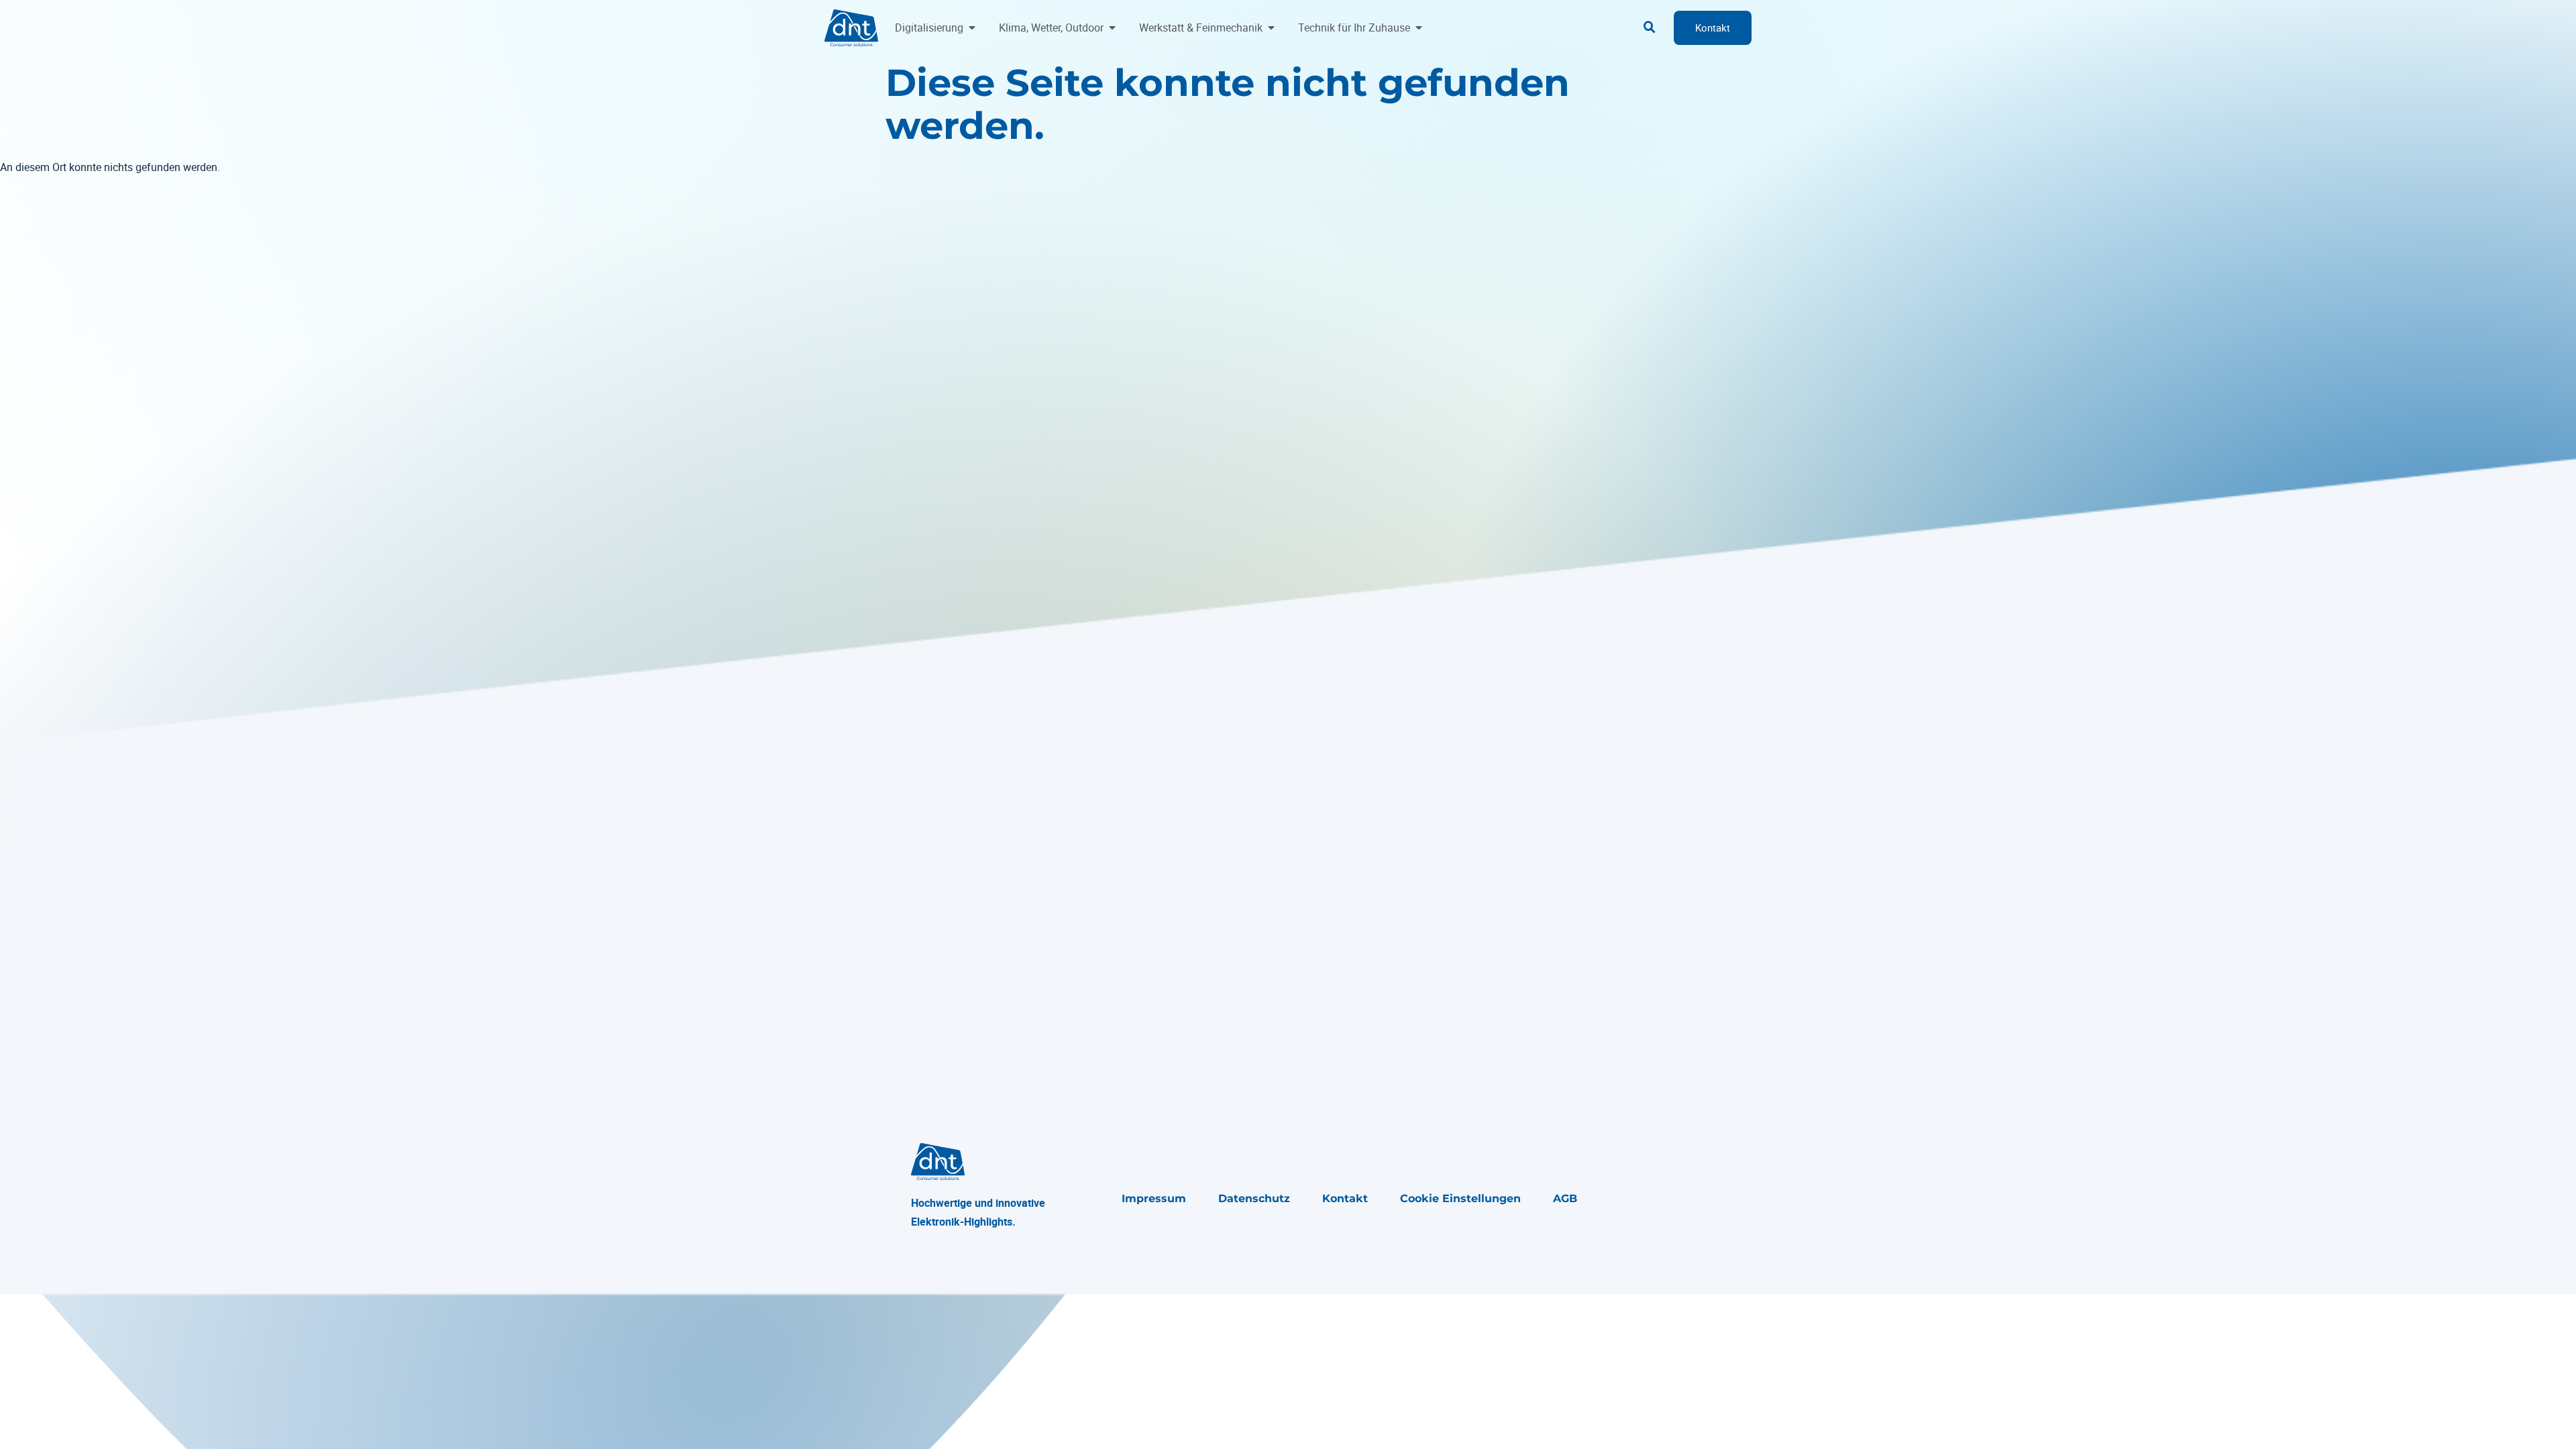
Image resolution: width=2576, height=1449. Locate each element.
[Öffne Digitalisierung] (972, 28)
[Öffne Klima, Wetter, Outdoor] (1112, 28)
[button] (1650, 28)
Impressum (1154, 1198)
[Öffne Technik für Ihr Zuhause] (1419, 28)
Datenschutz (1254, 1198)
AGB (1565, 1198)
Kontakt (1345, 1198)
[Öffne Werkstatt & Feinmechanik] (1271, 28)
